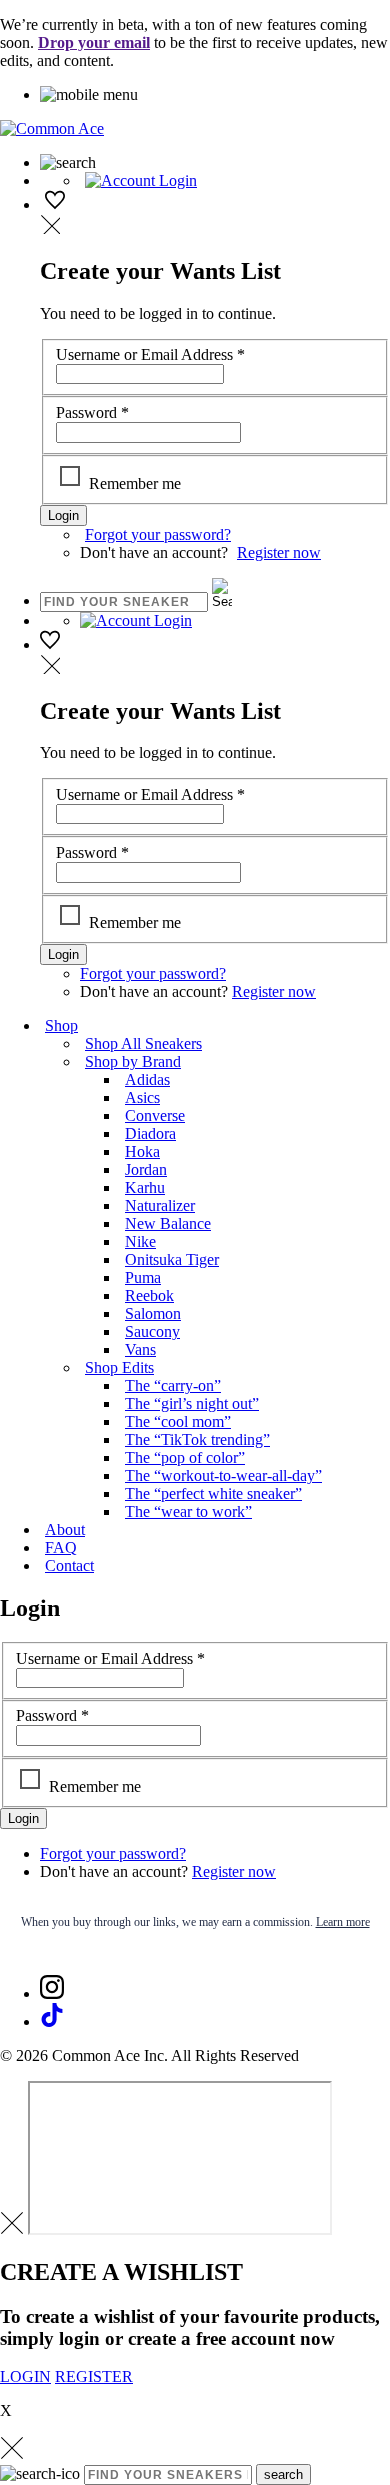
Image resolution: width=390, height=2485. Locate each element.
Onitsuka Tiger (172, 1259)
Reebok (149, 1295)
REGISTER (94, 2376)
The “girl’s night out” (192, 1403)
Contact (69, 1565)
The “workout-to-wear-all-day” (223, 1475)
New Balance (168, 1223)
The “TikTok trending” (197, 1439)
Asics (142, 1097)
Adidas (147, 1079)
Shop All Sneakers (143, 1043)
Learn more (343, 1922)
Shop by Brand (133, 1061)
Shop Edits (119, 1367)
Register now (279, 552)
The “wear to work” (188, 1511)
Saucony (152, 1331)
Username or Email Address (150, 354)
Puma (143, 1277)
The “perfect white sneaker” (213, 1493)
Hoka (142, 1151)
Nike (140, 1241)
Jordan (146, 1169)
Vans (140, 1349)
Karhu (145, 1187)
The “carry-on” (173, 1385)
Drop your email (94, 42)
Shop (61, 1025)
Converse (155, 1115)
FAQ (61, 1547)
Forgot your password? (158, 534)
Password (92, 412)
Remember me (135, 483)
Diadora (150, 1133)
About (65, 1529)
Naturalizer (160, 1205)
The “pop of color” (185, 1457)
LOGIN (25, 2376)
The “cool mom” (178, 1421)
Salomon (153, 1313)
